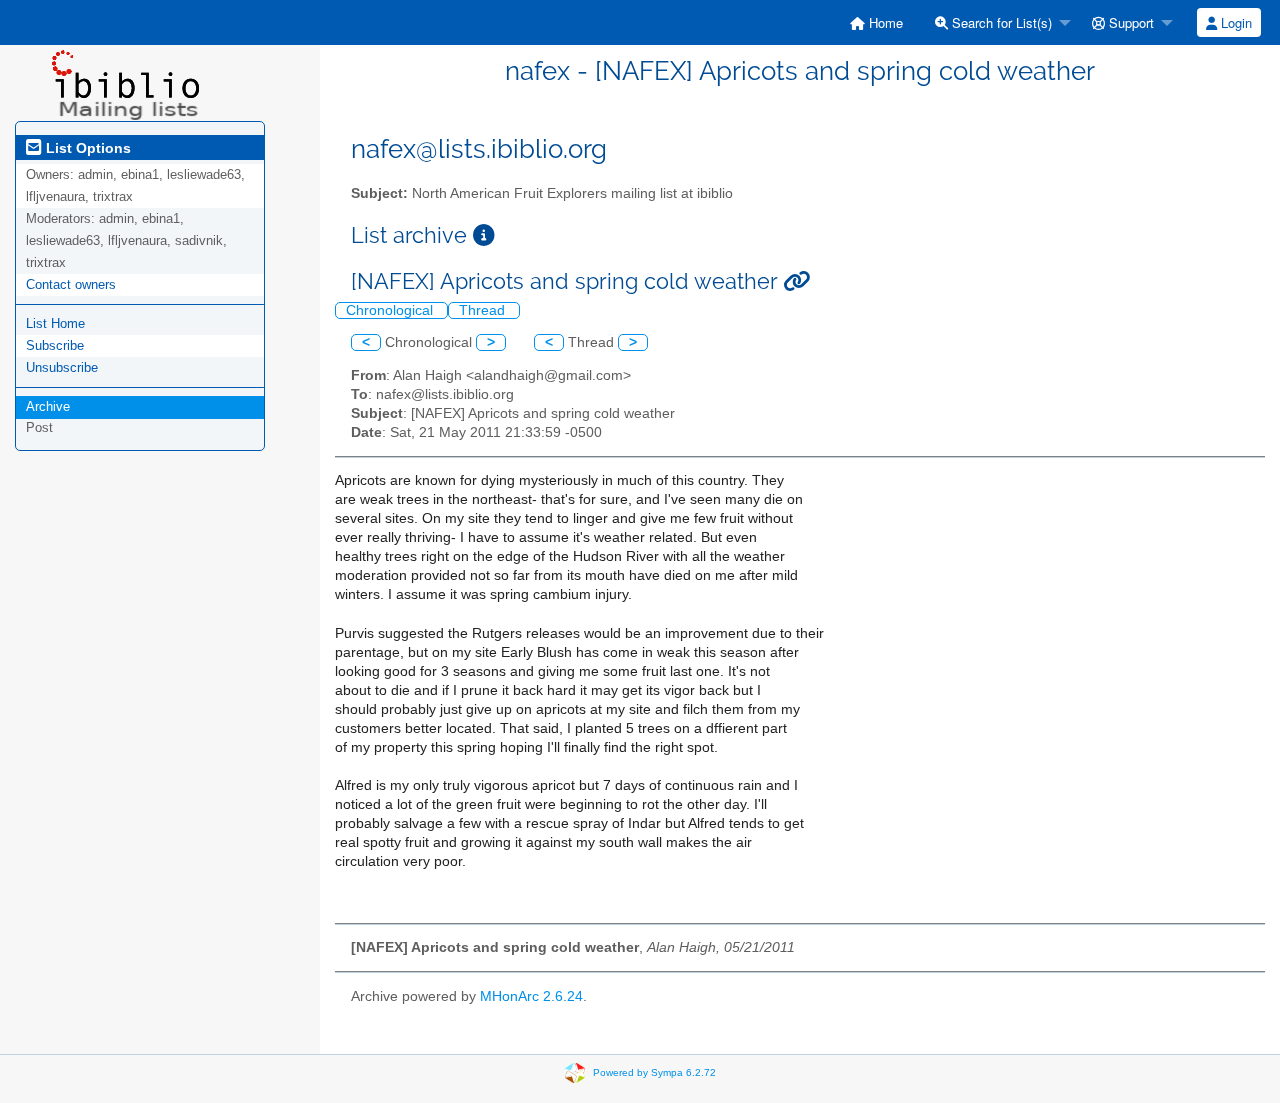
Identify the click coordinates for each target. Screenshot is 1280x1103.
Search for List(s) (1000, 22)
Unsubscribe (62, 367)
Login (1234, 22)
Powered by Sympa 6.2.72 (654, 1071)
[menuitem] (876, 22)
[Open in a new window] (484, 235)
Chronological (391, 310)
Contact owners (71, 284)
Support (1129, 22)
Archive (48, 406)
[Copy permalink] (796, 281)
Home (884, 22)
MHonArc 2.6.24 (531, 996)
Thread (484, 310)
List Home (55, 323)
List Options (86, 148)
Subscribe (55, 345)
